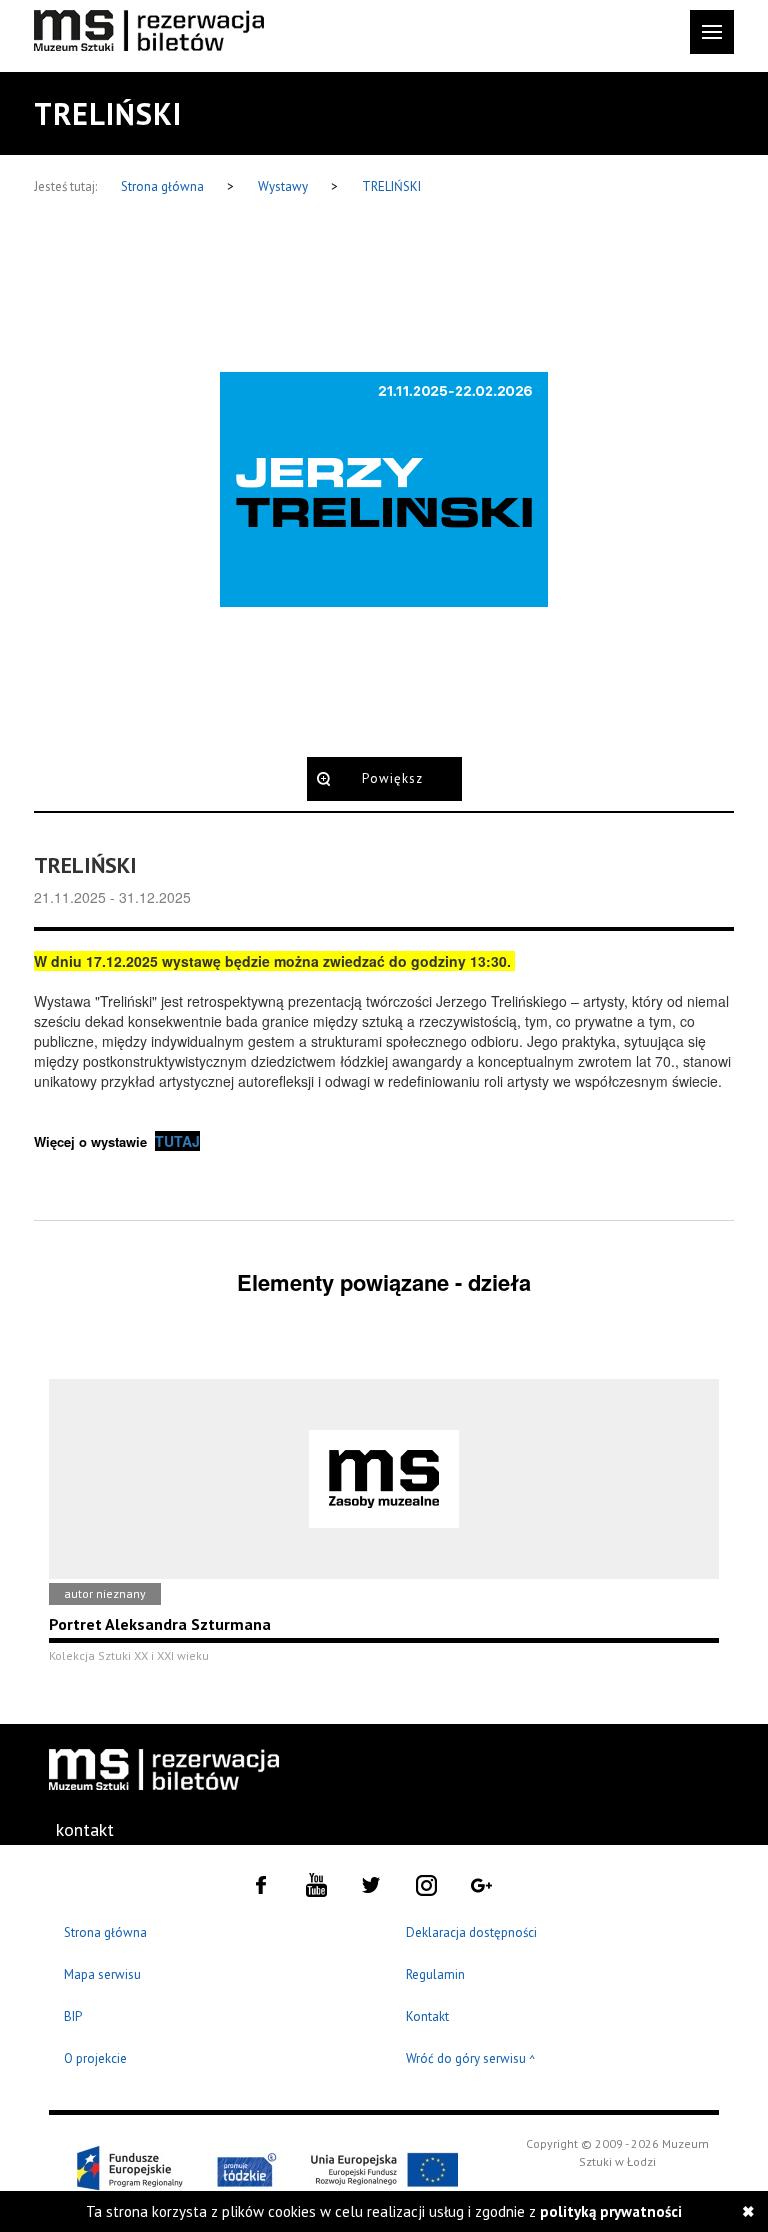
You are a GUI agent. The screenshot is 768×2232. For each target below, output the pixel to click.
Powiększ (392, 778)
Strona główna (164, 186)
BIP (73, 2016)
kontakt (85, 1829)
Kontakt (427, 2016)
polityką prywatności (611, 2211)
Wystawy (284, 186)
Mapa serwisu (102, 1974)
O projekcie (95, 2058)
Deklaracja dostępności (471, 1932)
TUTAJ (177, 1141)
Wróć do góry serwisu (471, 2059)
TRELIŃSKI (391, 186)
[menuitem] (100, 1830)
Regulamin (435, 1974)
